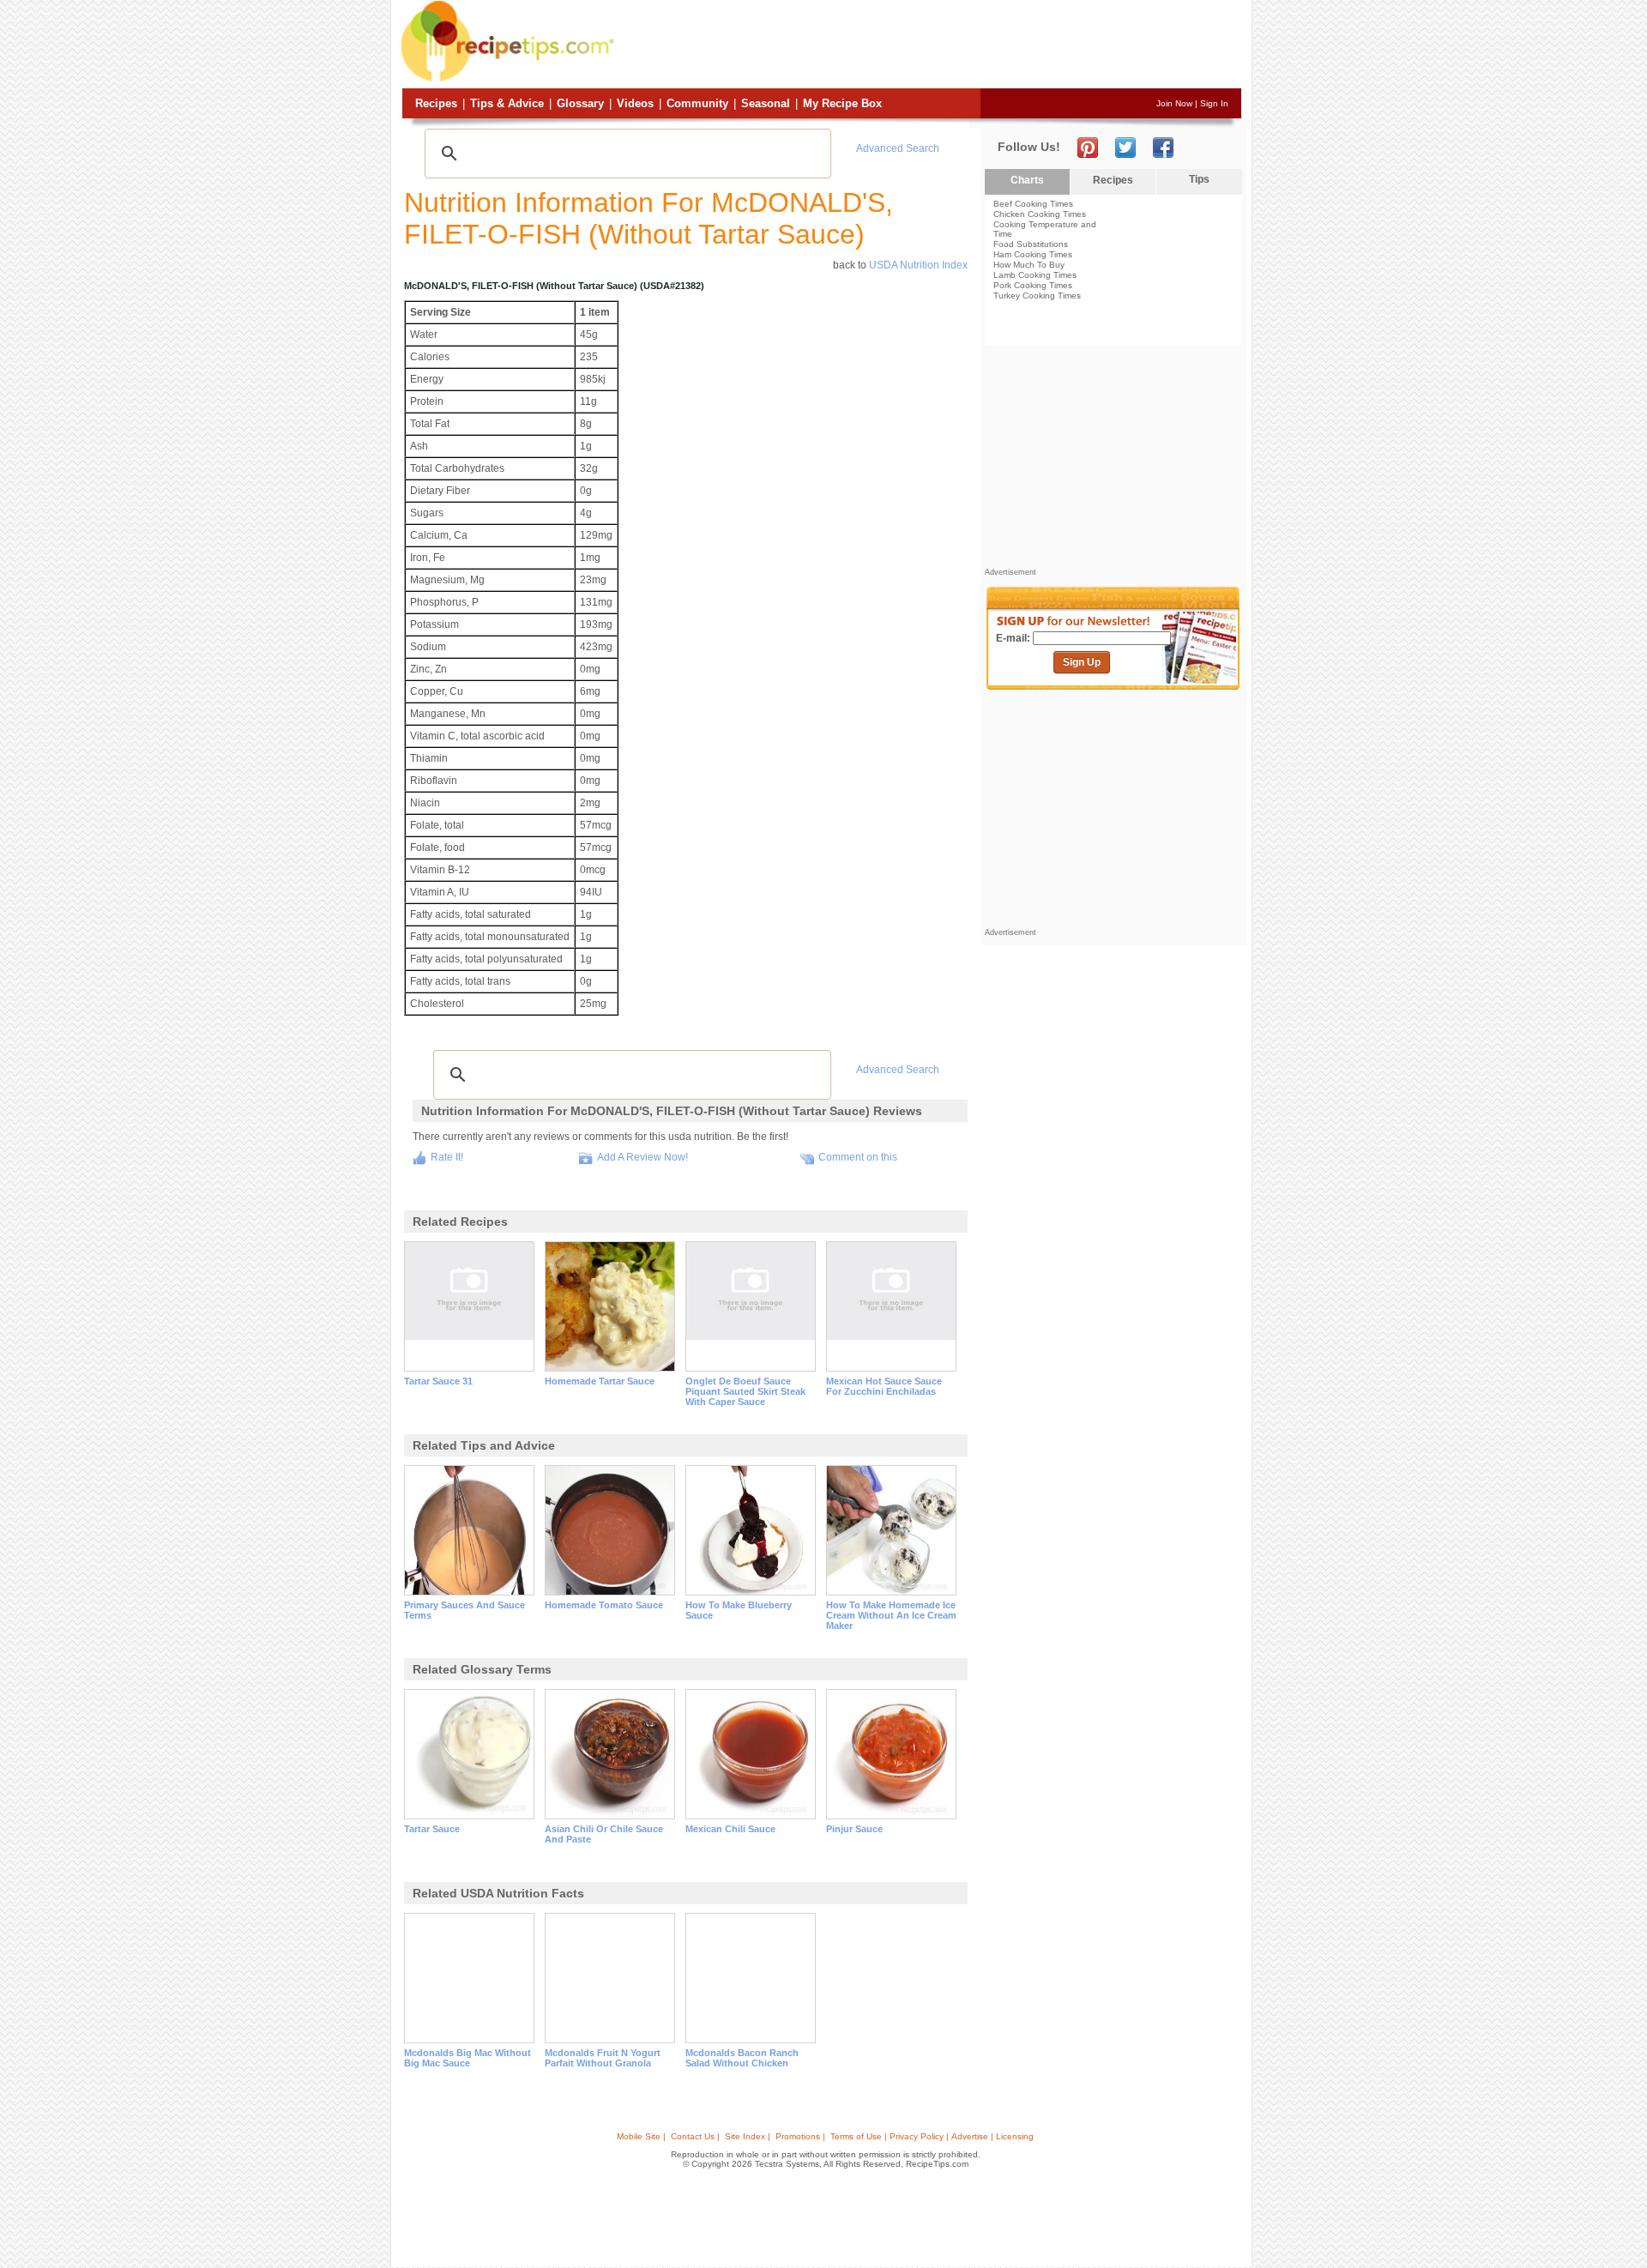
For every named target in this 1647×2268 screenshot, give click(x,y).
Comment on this (858, 1157)
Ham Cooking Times (1033, 254)
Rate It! (447, 1157)
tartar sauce (432, 1829)
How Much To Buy (1029, 265)
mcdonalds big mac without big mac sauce (468, 2058)
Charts (1027, 180)
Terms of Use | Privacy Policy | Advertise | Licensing (932, 2136)
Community (697, 103)
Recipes (436, 103)
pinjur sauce (854, 1829)
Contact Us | (695, 2136)
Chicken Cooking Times (1040, 214)
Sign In (1214, 103)
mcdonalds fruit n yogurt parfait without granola (603, 2058)
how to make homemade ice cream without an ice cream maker (891, 1615)
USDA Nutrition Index (918, 265)
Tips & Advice (507, 103)
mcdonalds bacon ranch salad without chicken (742, 2058)
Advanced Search (898, 148)
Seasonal (766, 103)
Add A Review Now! (643, 1157)
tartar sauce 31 (438, 1381)
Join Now (1174, 103)
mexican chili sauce (730, 1829)
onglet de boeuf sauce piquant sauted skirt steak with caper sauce (745, 1391)
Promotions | (800, 2136)
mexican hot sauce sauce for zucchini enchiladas (884, 1386)
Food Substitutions (1031, 244)
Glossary (580, 103)
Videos (635, 103)
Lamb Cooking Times (1035, 275)
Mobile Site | (641, 2136)
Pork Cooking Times (1033, 285)
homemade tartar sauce (600, 1381)
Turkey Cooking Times (1037, 296)
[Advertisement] (930, 45)
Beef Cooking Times (1033, 204)
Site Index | (748, 2136)
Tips (1199, 179)
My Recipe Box (842, 103)
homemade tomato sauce (604, 1605)
